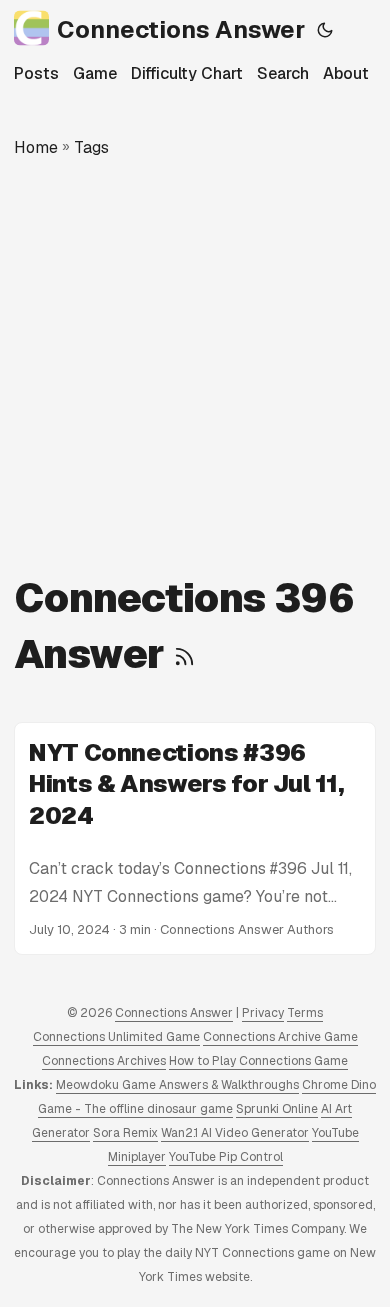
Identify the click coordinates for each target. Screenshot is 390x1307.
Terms (305, 1013)
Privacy (263, 1013)
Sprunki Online (277, 1109)
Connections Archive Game (280, 1037)
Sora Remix (125, 1133)
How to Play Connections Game (258, 1061)
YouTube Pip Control (226, 1157)
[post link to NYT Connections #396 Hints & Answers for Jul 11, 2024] (195, 838)
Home (36, 147)
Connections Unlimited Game (116, 1037)
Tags (91, 147)
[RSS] (184, 654)
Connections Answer (181, 29)
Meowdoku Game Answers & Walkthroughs (177, 1085)
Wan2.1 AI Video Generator (235, 1133)
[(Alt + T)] (325, 30)
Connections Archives (104, 1061)
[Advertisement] (195, 365)
